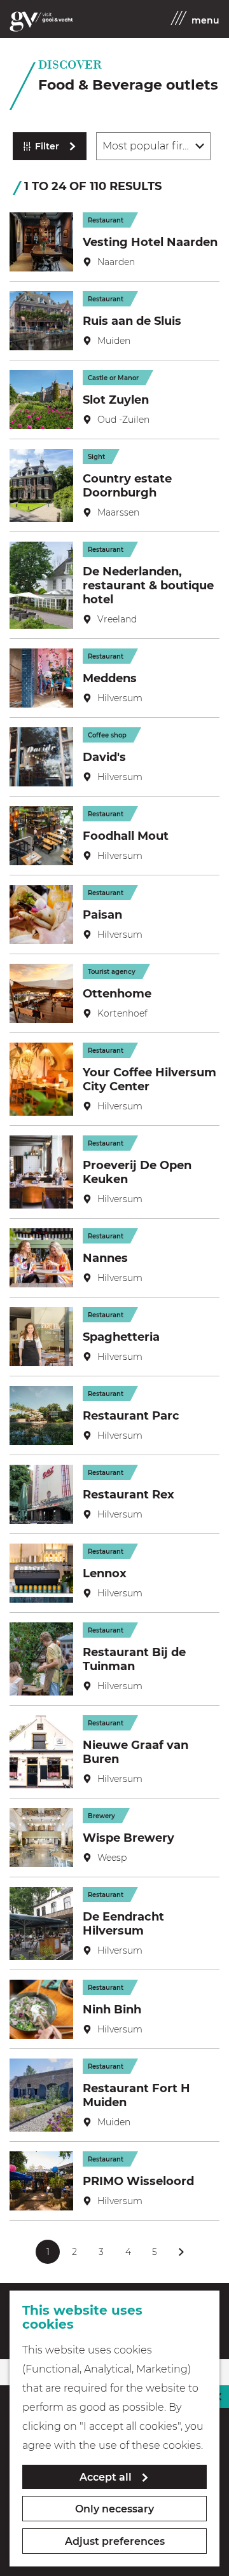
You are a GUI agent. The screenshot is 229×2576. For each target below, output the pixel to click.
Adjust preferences (115, 2541)
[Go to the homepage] (41, 22)
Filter (47, 146)
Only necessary (114, 2509)
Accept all (106, 2477)
